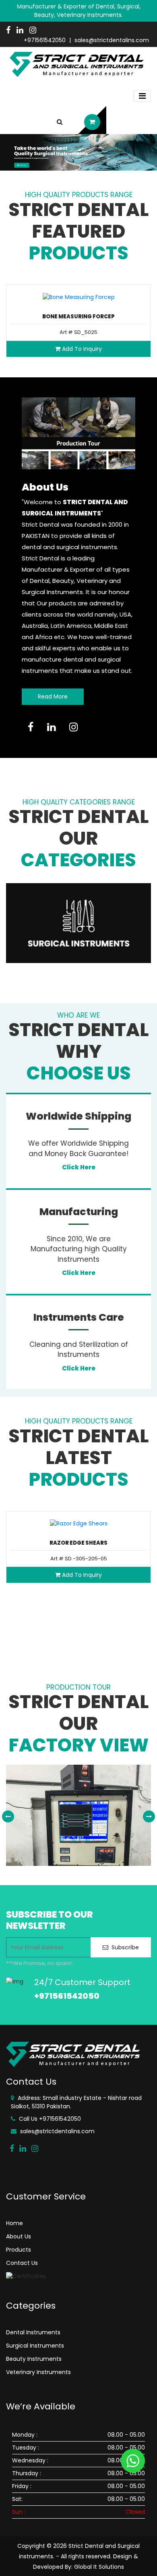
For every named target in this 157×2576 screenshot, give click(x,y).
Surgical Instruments (35, 2346)
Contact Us (22, 2263)
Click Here (79, 1167)
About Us (19, 2236)
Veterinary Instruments (38, 2372)
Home (14, 2223)
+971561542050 (45, 40)
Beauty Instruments (34, 2359)
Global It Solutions (99, 2567)
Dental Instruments (33, 2332)
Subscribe (124, 1947)
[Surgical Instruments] (78, 923)
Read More (53, 696)
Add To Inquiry (81, 349)
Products (19, 2250)
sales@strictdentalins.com (112, 40)
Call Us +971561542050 (49, 2119)
